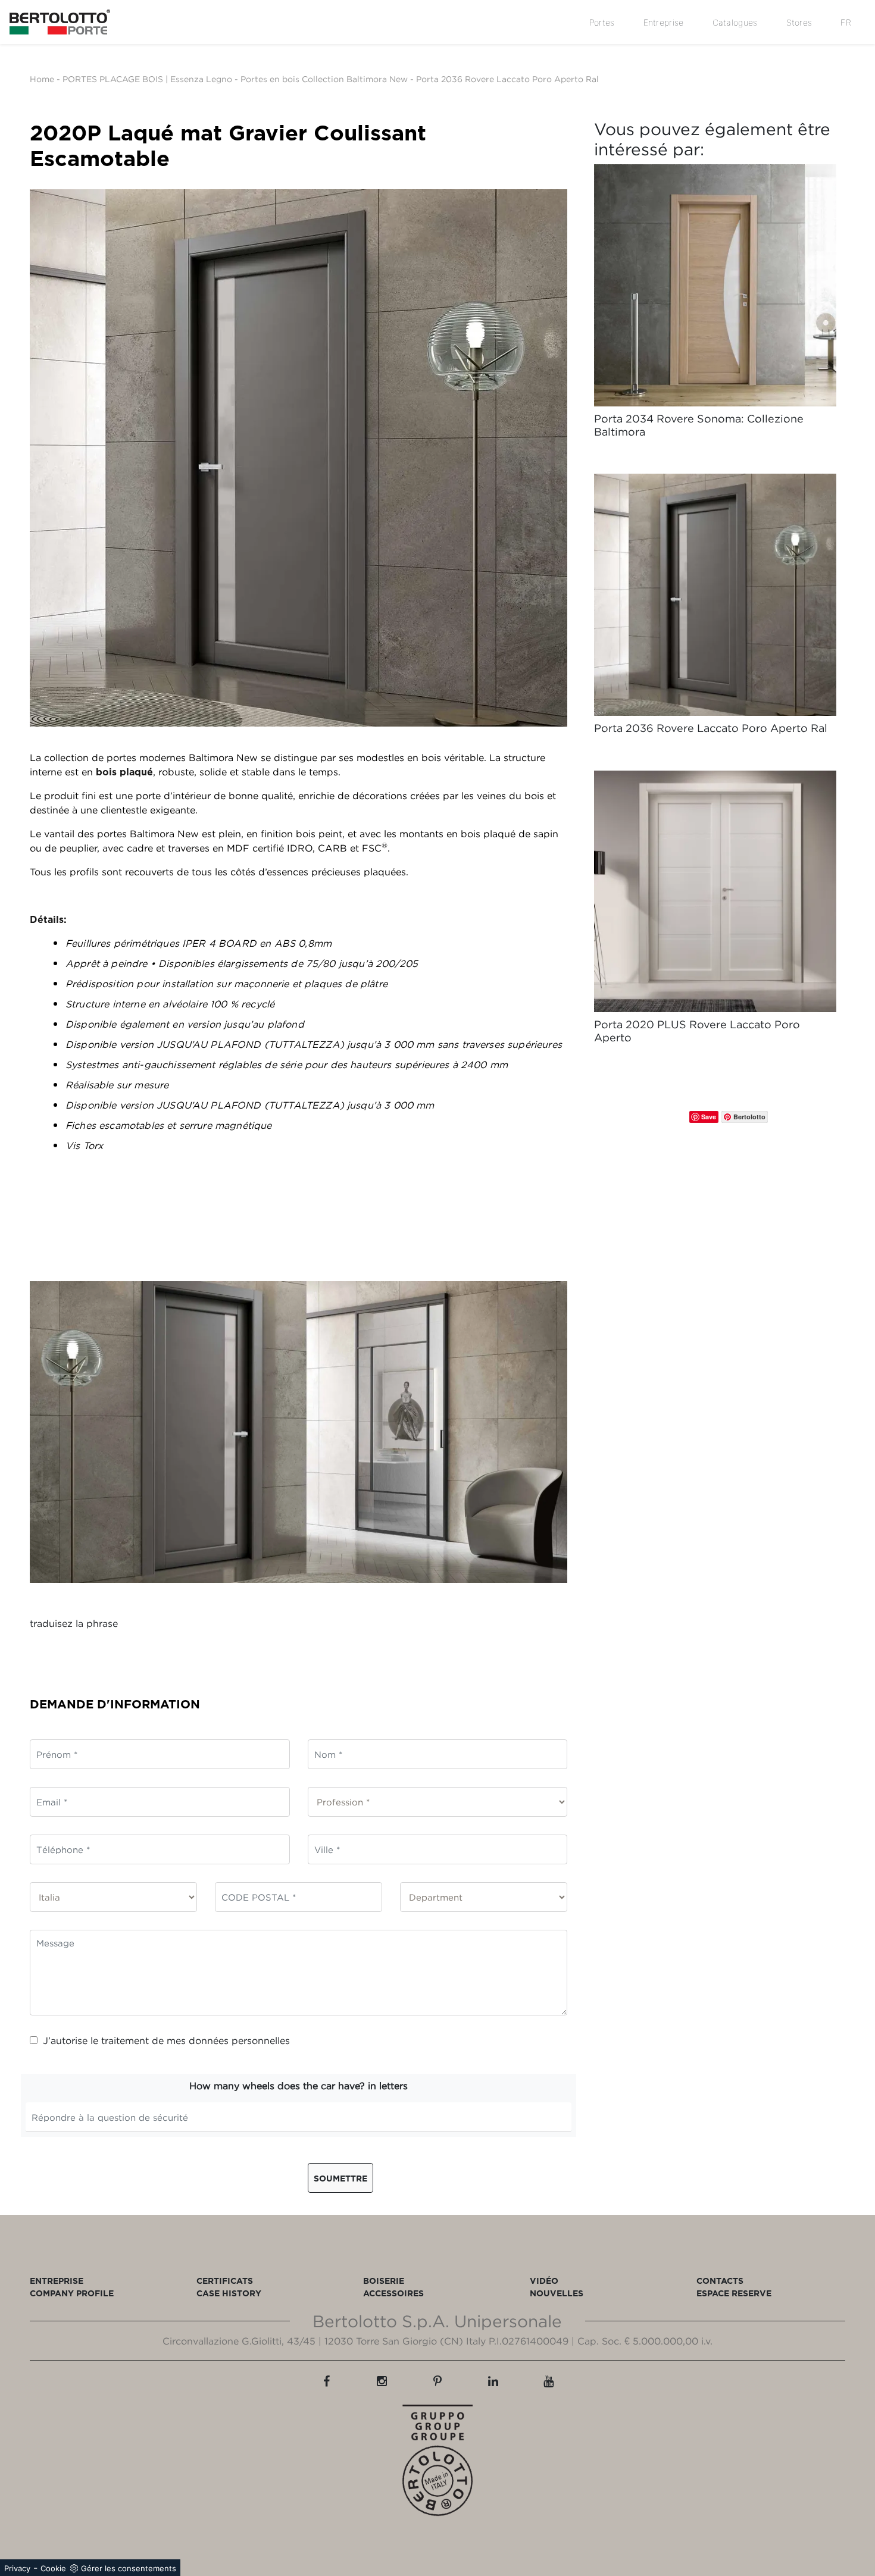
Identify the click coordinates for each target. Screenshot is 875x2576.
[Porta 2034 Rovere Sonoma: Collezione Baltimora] (715, 285)
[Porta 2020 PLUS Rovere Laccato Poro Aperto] (715, 892)
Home (42, 79)
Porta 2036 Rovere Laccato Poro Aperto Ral (507, 79)
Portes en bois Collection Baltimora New (325, 79)
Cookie (53, 2568)
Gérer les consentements (129, 2568)
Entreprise (664, 22)
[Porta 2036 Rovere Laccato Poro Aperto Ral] (715, 595)
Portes (602, 22)
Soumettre (340, 2178)
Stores (799, 22)
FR (846, 22)
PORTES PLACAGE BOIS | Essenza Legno (147, 79)
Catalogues (735, 22)
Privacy (17, 2568)
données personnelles (239, 2040)
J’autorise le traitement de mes (166, 2040)
